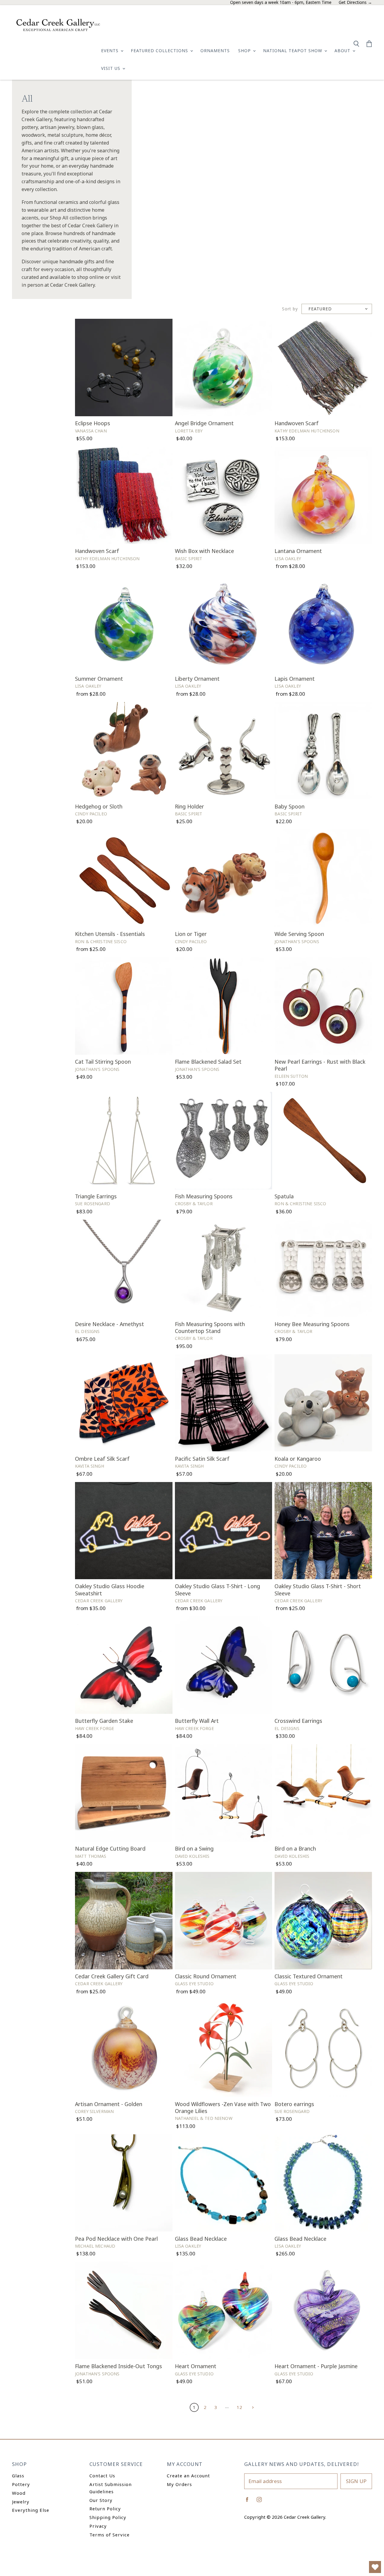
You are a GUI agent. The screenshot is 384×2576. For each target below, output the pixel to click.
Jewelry (21, 2502)
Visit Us (111, 68)
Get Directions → (355, 3)
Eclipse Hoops (93, 423)
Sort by (290, 309)
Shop (245, 51)
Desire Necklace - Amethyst (109, 1324)
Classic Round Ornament (206, 1976)
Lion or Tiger (191, 934)
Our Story (101, 2500)
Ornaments (215, 51)
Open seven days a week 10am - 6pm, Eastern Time (281, 3)
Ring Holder (189, 806)
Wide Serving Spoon (299, 934)
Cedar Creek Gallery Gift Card (112, 1976)
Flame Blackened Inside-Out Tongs (118, 2366)
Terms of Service (109, 2535)
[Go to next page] (252, 2407)
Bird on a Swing (194, 1848)
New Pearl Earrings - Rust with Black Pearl (320, 1065)
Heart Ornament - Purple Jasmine (316, 2366)
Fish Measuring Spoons (204, 1196)
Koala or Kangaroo (298, 1459)
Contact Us (102, 2476)
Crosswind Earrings (298, 1721)
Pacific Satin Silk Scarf (202, 1459)
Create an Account (188, 2476)
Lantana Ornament (298, 551)
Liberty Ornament (197, 679)
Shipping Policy (108, 2517)
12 (239, 2407)
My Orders (179, 2484)
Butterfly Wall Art (197, 1721)
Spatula (284, 1196)
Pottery (21, 2484)
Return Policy (105, 2509)
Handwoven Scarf (297, 423)
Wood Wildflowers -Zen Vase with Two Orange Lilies (223, 2107)
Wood (19, 2493)
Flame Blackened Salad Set (208, 1062)
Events (111, 51)
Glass (18, 2476)
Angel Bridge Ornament (204, 423)
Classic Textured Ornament (309, 1976)
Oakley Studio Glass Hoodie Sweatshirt (110, 1590)
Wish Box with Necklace (204, 551)
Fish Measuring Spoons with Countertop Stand (210, 1327)
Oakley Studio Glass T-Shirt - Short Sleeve (318, 1590)
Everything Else (31, 2510)
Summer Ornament (99, 679)
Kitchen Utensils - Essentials (110, 934)
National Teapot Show (293, 51)
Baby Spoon (289, 806)
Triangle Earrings (96, 1196)
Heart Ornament (196, 2366)
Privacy (98, 2526)
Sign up (356, 2481)
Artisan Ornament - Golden (109, 2104)
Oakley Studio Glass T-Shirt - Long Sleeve (217, 1590)
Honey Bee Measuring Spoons (312, 1324)
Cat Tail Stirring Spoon (103, 1062)
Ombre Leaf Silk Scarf (102, 1459)
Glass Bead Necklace (201, 2239)
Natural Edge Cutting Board (110, 1848)
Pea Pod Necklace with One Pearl (116, 2239)
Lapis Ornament (295, 679)
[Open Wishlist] (375, 2567)
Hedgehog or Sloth (99, 806)
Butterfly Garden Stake (104, 1721)
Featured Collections (160, 51)
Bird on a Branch (295, 1848)
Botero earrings (294, 2104)
